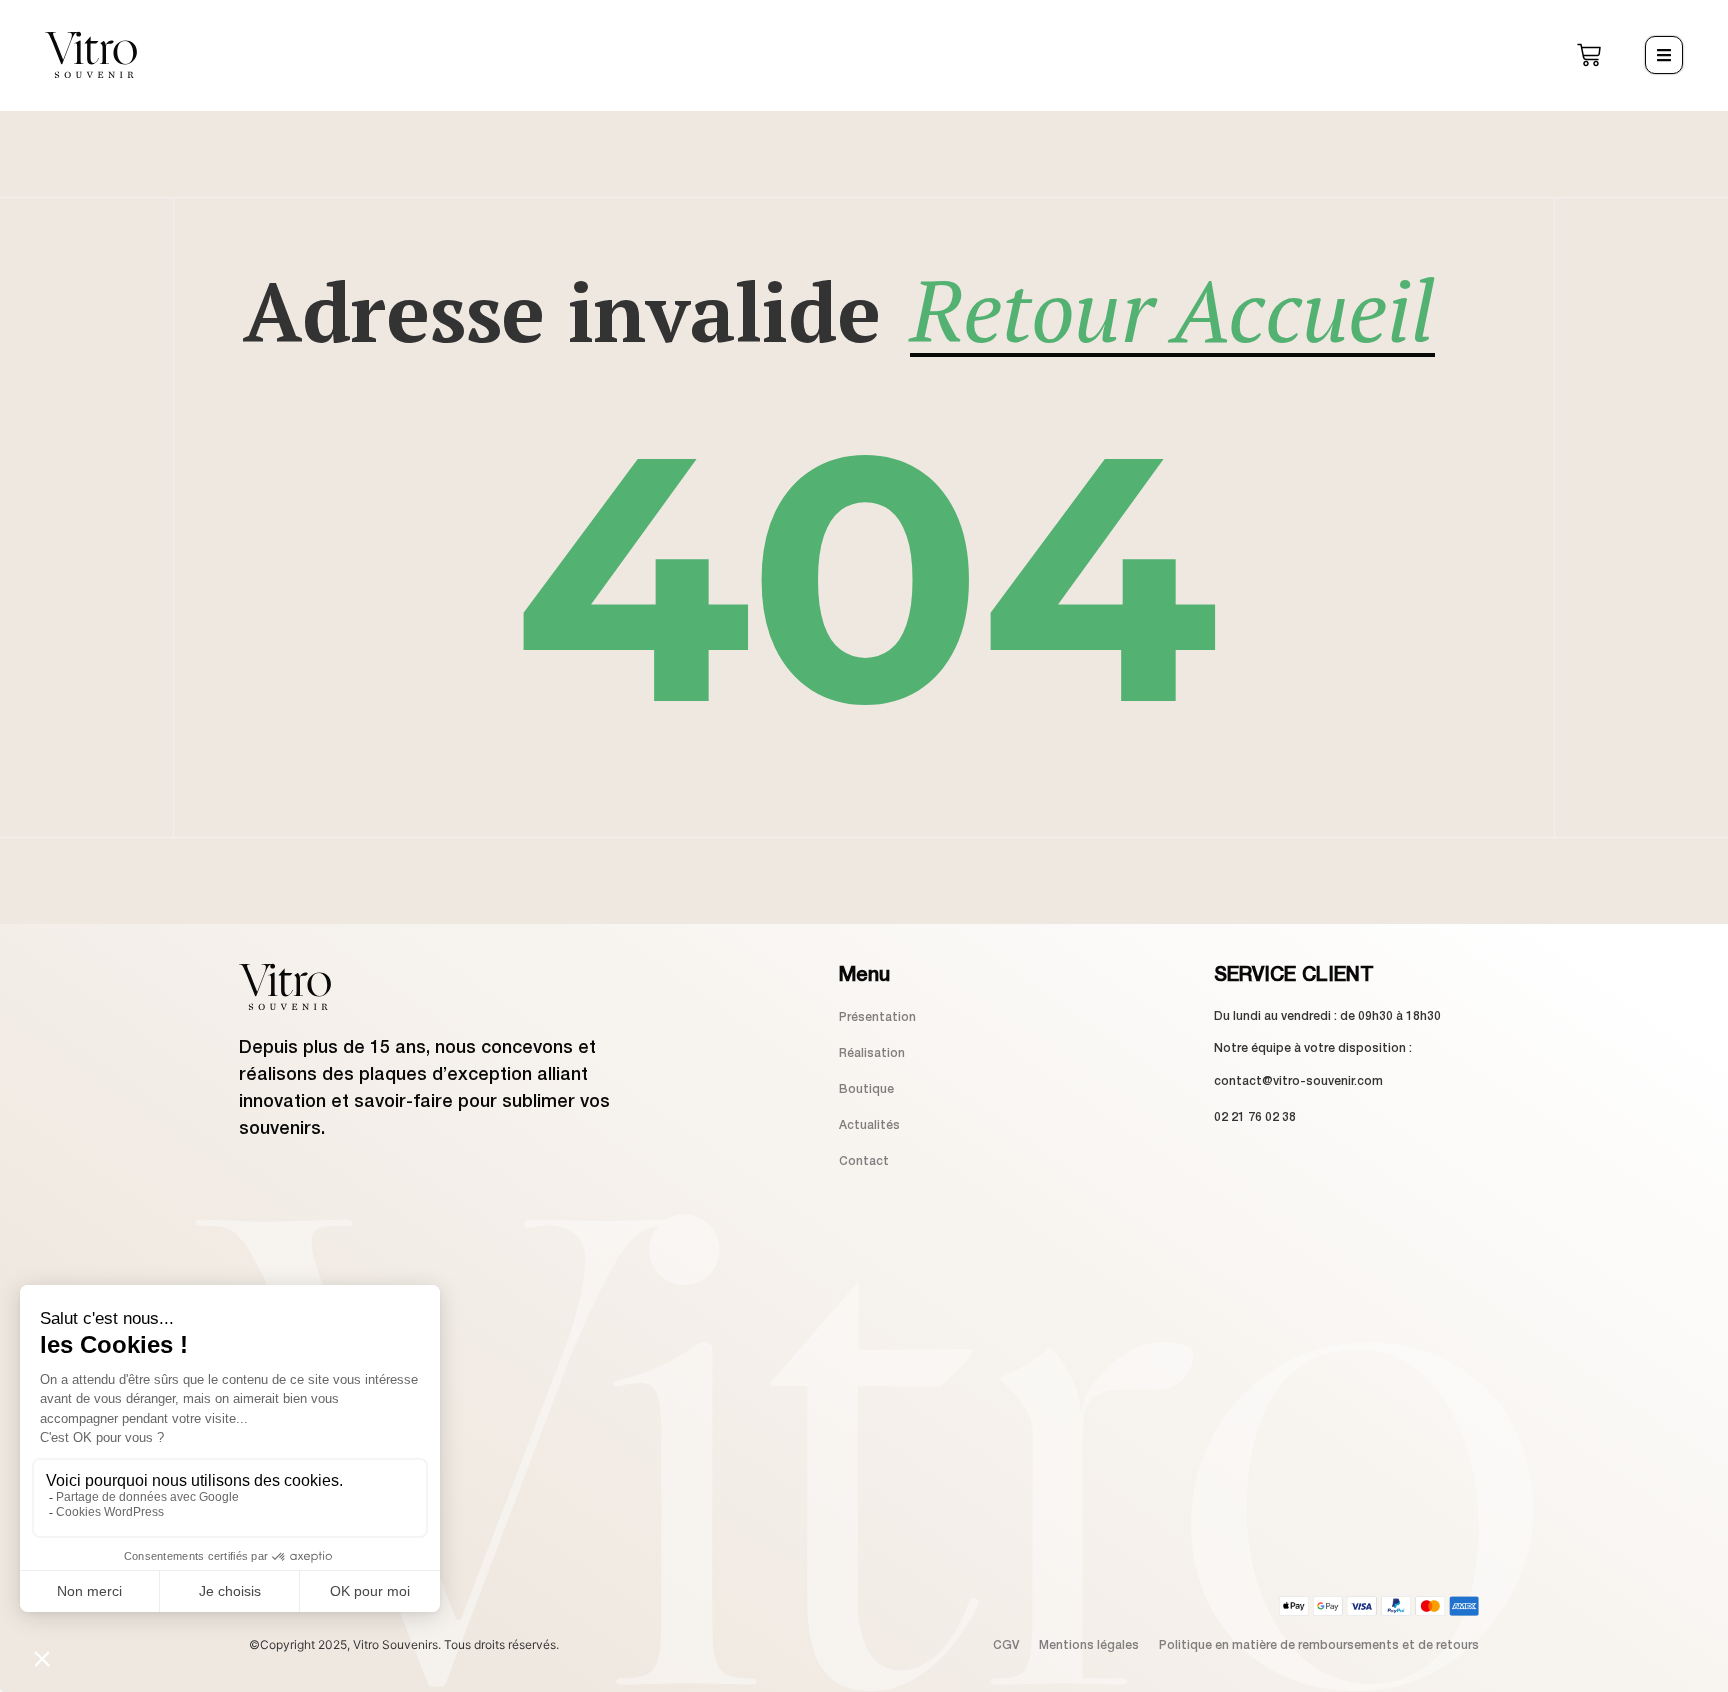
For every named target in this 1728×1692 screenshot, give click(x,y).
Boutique (866, 1089)
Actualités (869, 1125)
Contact (864, 1161)
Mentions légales (1089, 1645)
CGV (1006, 1645)
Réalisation (872, 1053)
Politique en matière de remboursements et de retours (1319, 1645)
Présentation (877, 1017)
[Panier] (1589, 55)
